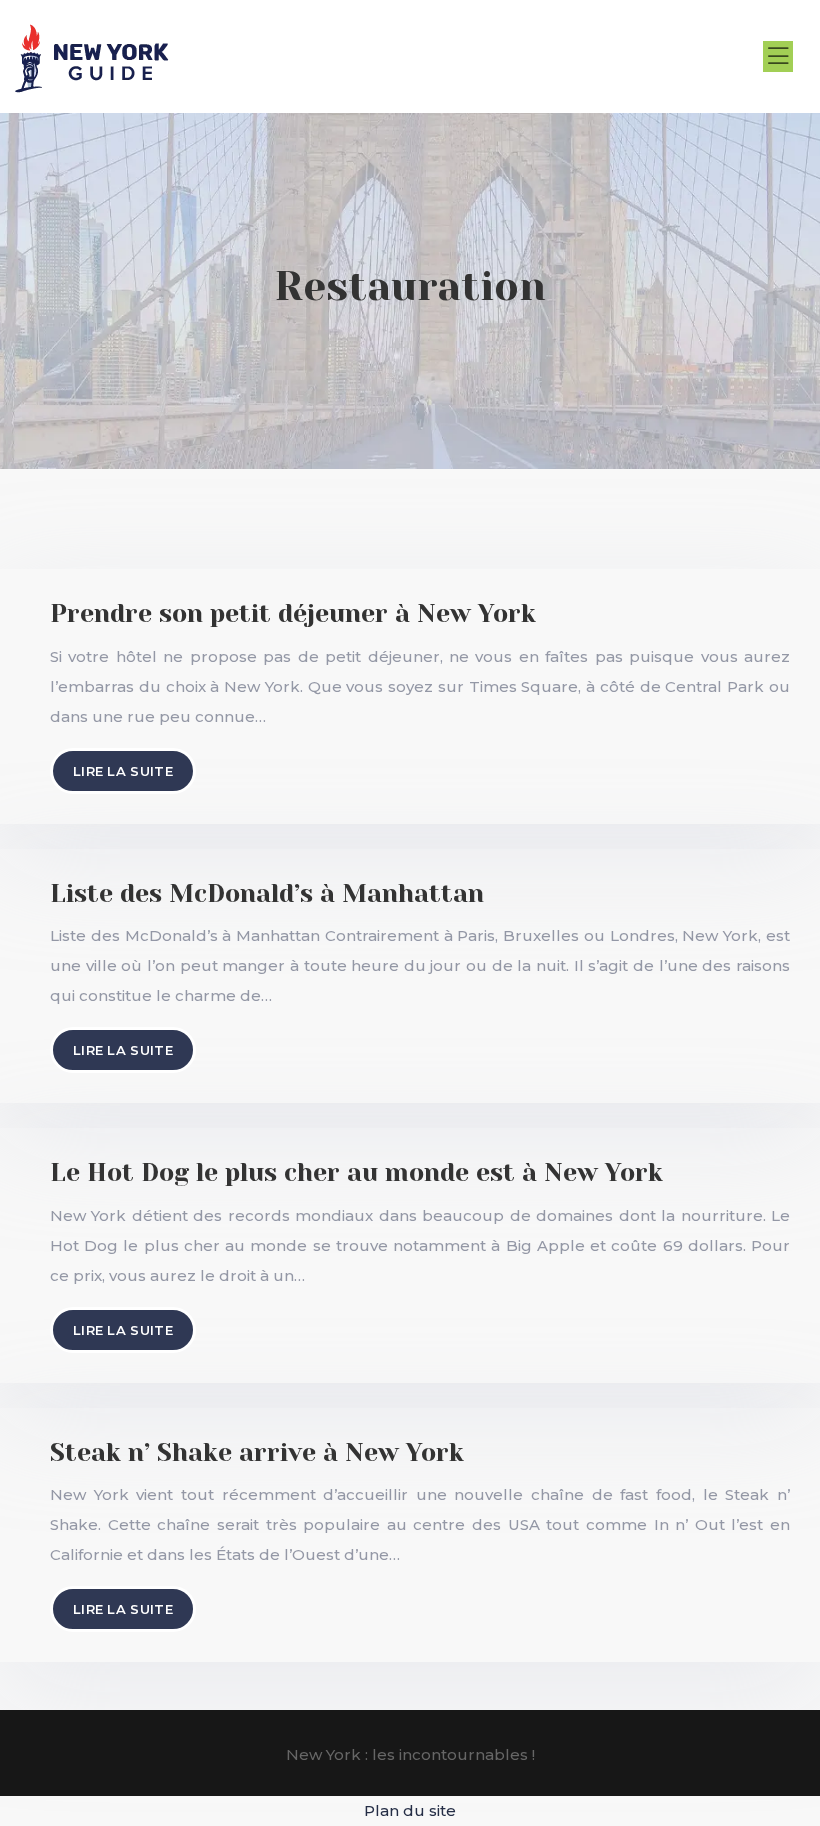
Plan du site (410, 1810)
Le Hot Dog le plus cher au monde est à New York (356, 1172)
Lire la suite (123, 771)
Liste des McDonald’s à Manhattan (267, 893)
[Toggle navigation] (778, 56)
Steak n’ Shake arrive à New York (257, 1452)
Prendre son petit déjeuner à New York (293, 613)
